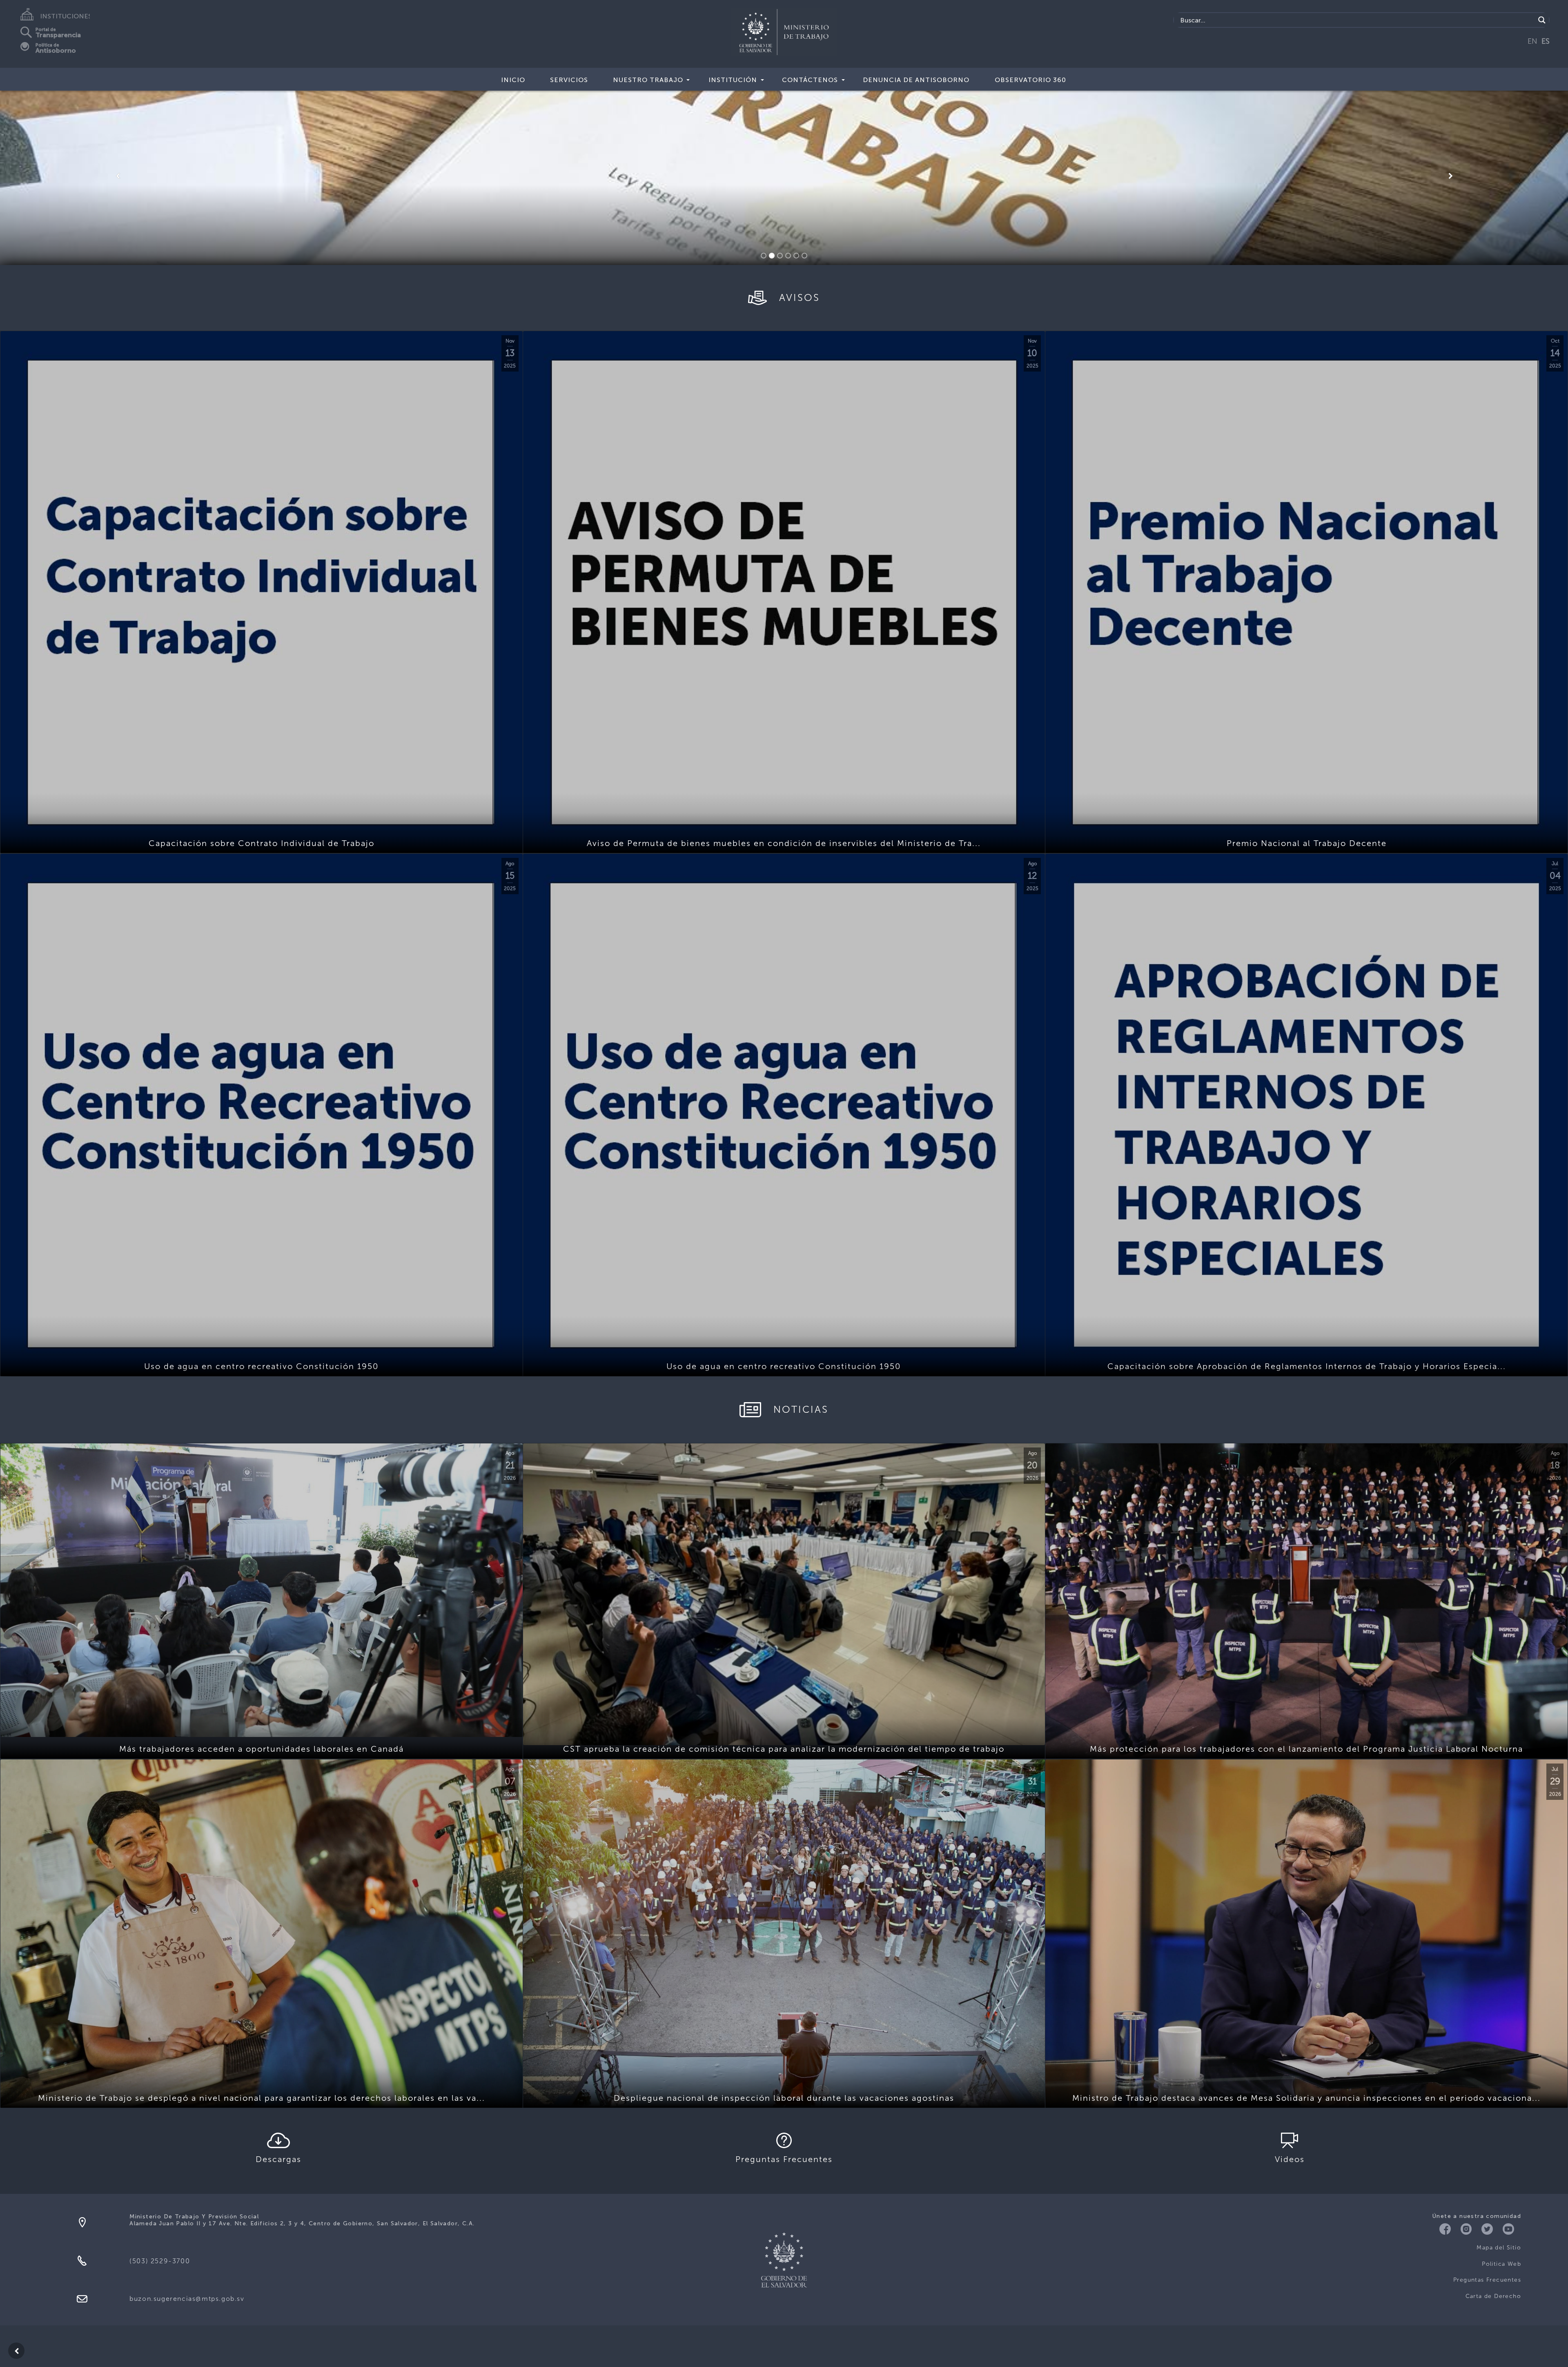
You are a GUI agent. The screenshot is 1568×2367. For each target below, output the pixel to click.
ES (1546, 41)
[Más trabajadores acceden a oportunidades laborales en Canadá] (262, 1590)
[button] (118, 176)
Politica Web (1501, 2264)
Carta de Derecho (1493, 2296)
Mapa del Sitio (1499, 2248)
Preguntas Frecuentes (1487, 2280)
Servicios (569, 80)
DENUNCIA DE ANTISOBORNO (916, 80)
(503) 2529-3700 (160, 2261)
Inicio (513, 80)
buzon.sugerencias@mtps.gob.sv (187, 2299)
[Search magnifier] (1542, 20)
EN (1532, 41)
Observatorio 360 (1030, 80)
